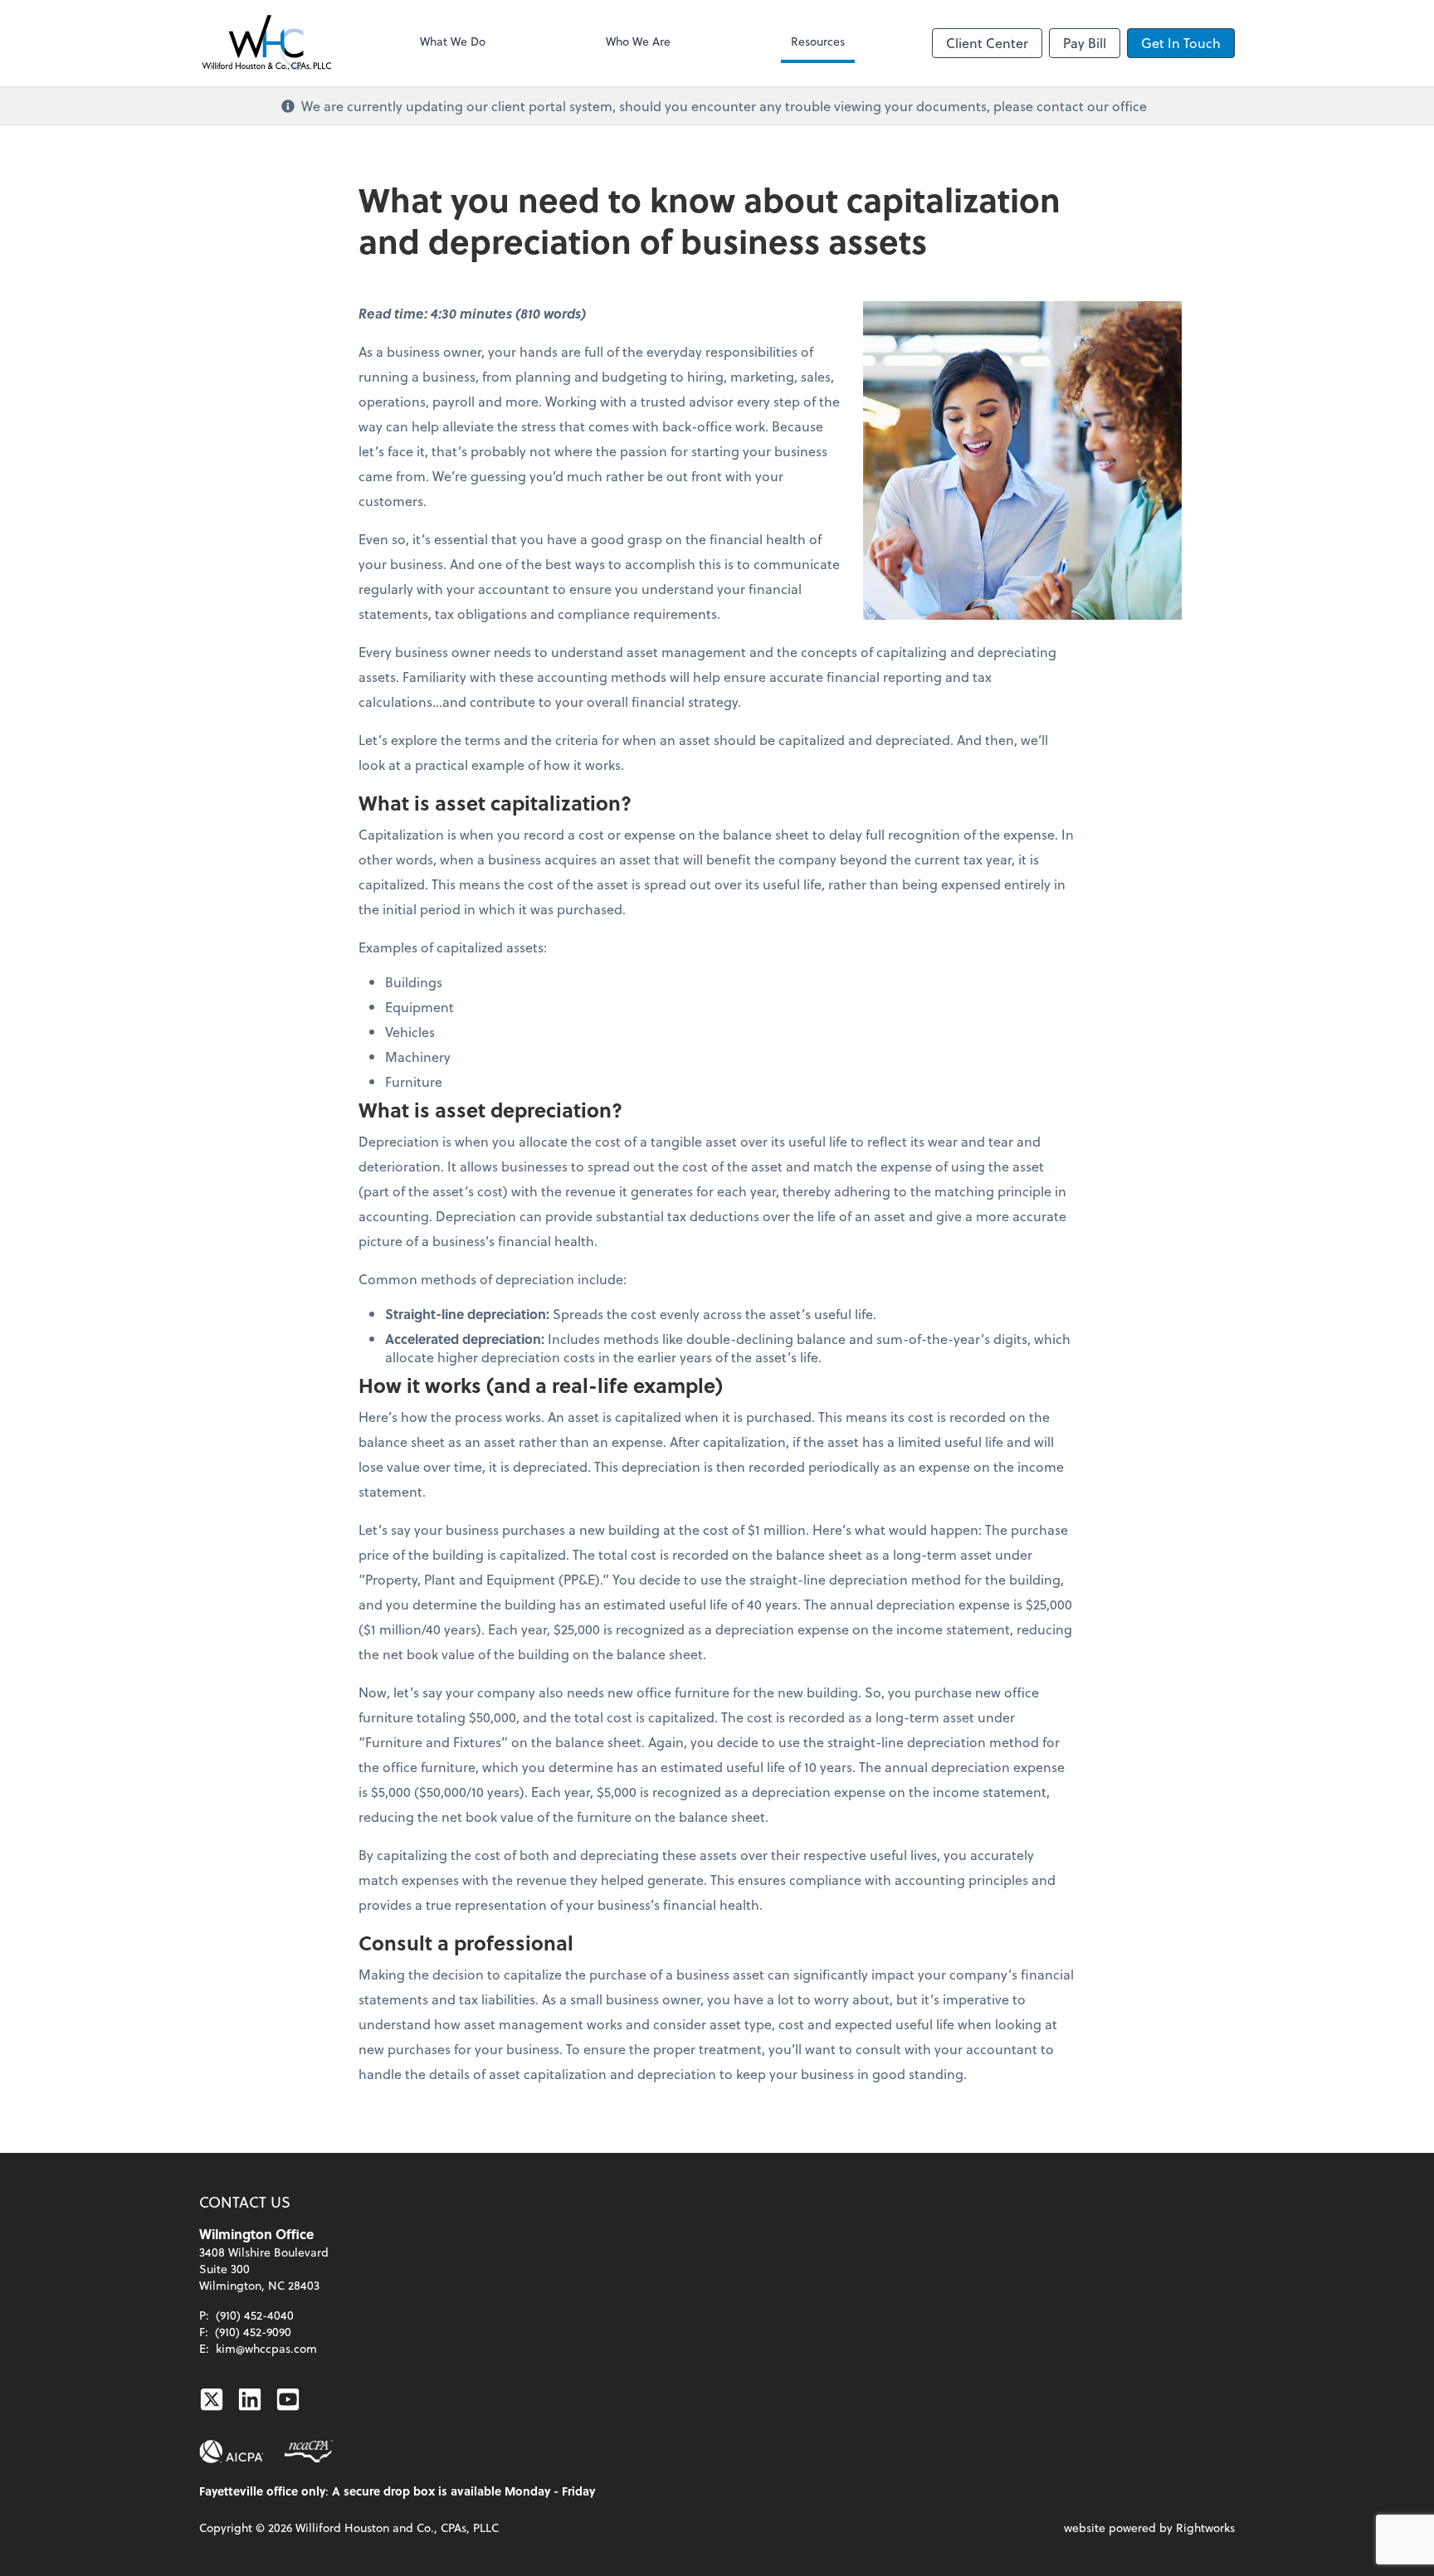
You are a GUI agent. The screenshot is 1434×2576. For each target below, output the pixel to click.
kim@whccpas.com (266, 2348)
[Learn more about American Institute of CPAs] (232, 2452)
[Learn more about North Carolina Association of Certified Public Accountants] (308, 2452)
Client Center (987, 43)
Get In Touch (1181, 43)
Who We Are (638, 41)
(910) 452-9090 (253, 2332)
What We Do (453, 41)
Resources (818, 41)
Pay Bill (1085, 43)
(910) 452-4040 (255, 2315)
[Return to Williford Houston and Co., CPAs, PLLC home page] (266, 43)
